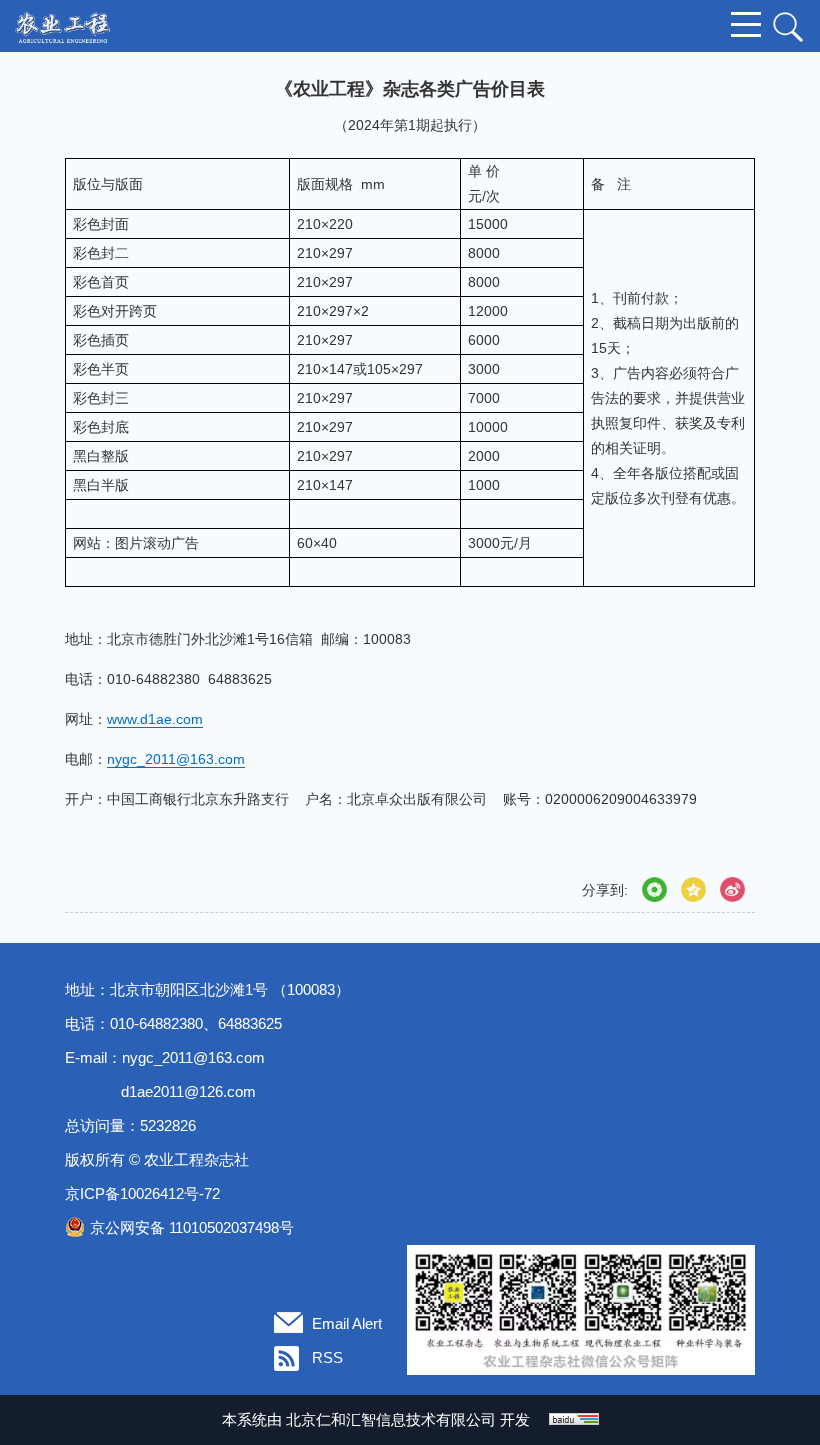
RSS (327, 1357)
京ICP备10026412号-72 (142, 1193)
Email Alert (347, 1323)
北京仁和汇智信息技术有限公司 (391, 1419)
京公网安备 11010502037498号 (192, 1227)
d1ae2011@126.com (188, 1091)
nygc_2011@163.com (193, 1057)
